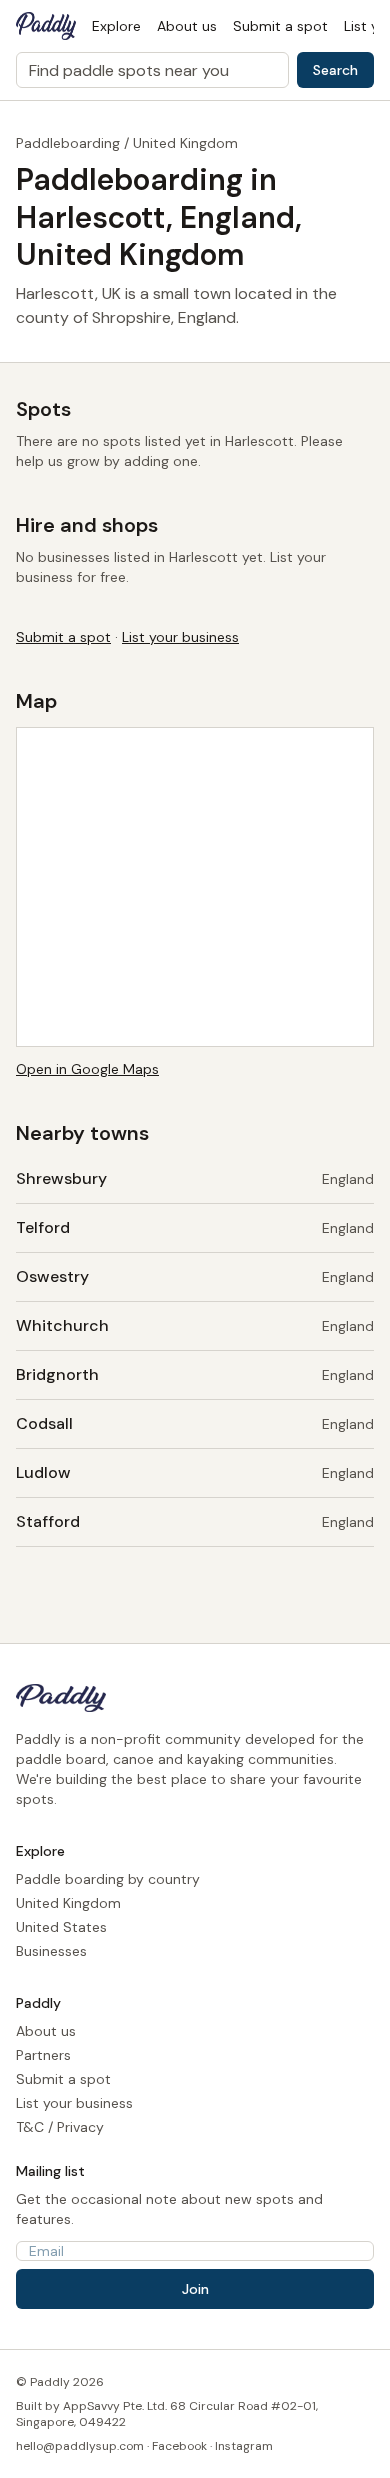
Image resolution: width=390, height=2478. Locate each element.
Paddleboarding (68, 143)
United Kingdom (185, 143)
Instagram (244, 2446)
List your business (180, 637)
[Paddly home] (46, 26)
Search (335, 70)
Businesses (51, 1951)
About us (187, 26)
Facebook (179, 2446)
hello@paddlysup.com (80, 2446)
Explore (116, 26)
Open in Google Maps (87, 1069)
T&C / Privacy (60, 2127)
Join (195, 2289)
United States (61, 1927)
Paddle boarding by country (108, 1879)
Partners (43, 2055)
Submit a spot (280, 26)
